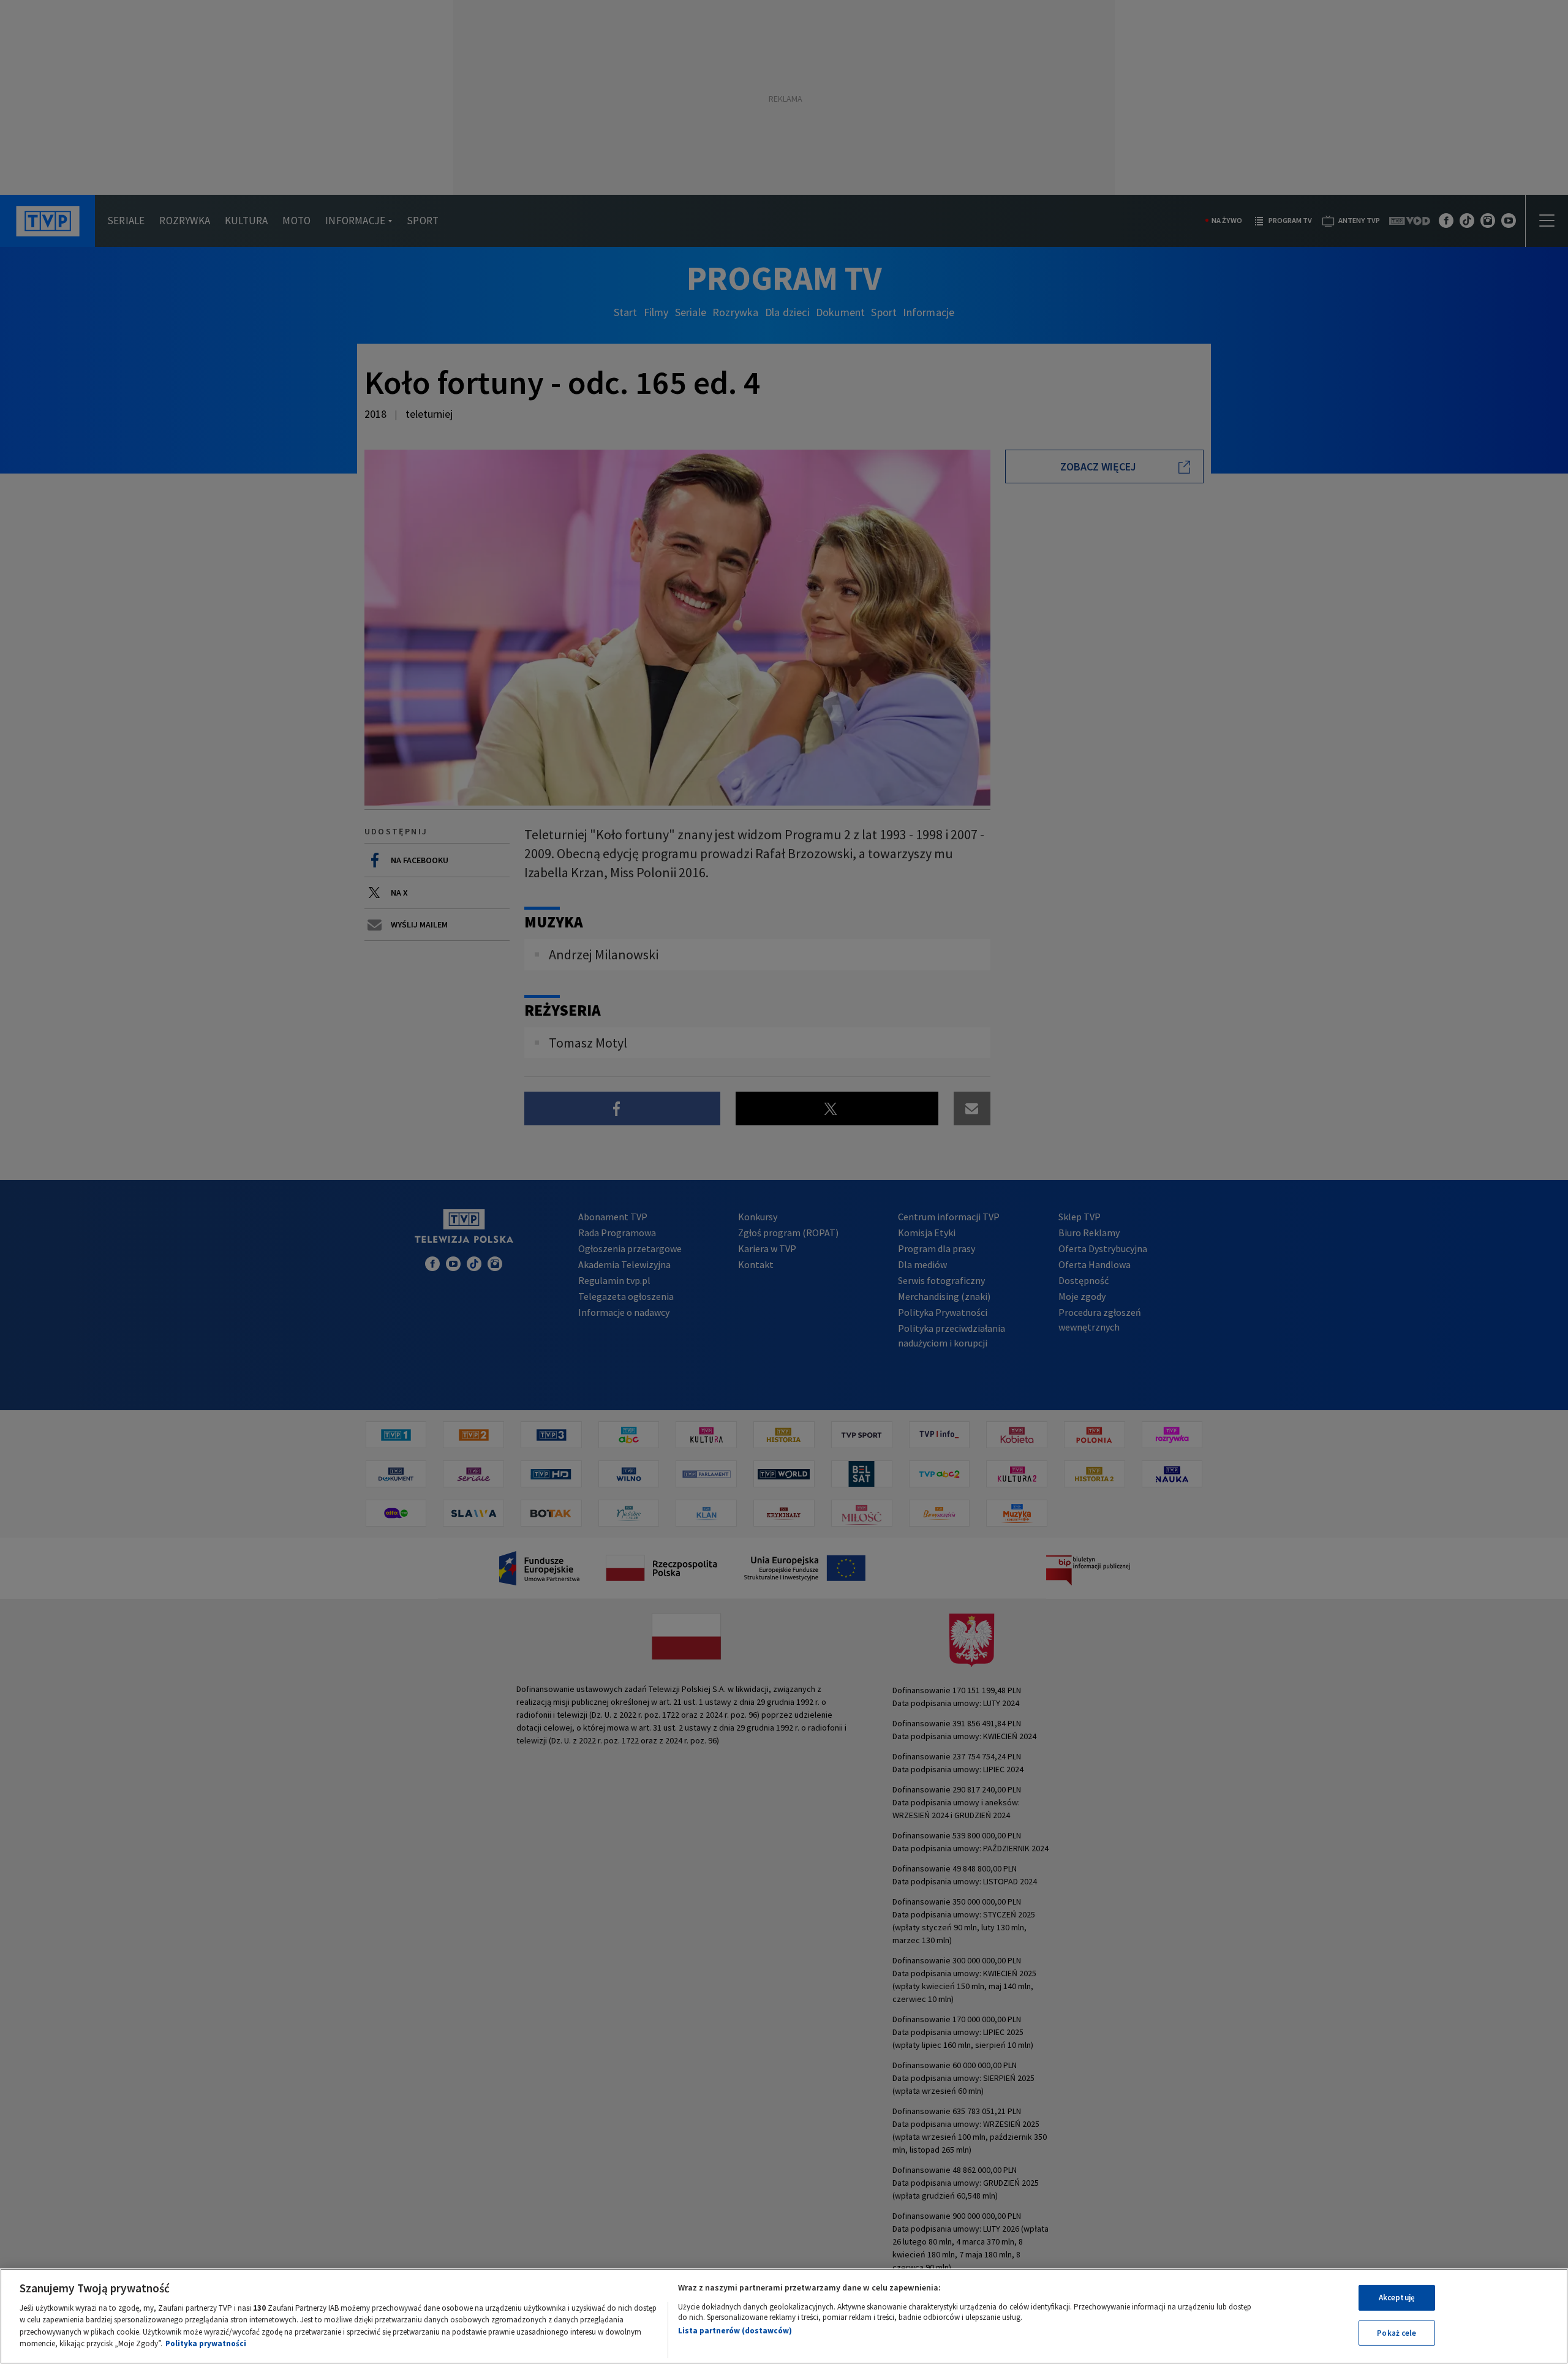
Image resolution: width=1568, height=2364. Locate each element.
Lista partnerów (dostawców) (735, 2331)
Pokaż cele (1396, 2332)
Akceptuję (1397, 2298)
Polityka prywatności (206, 2343)
